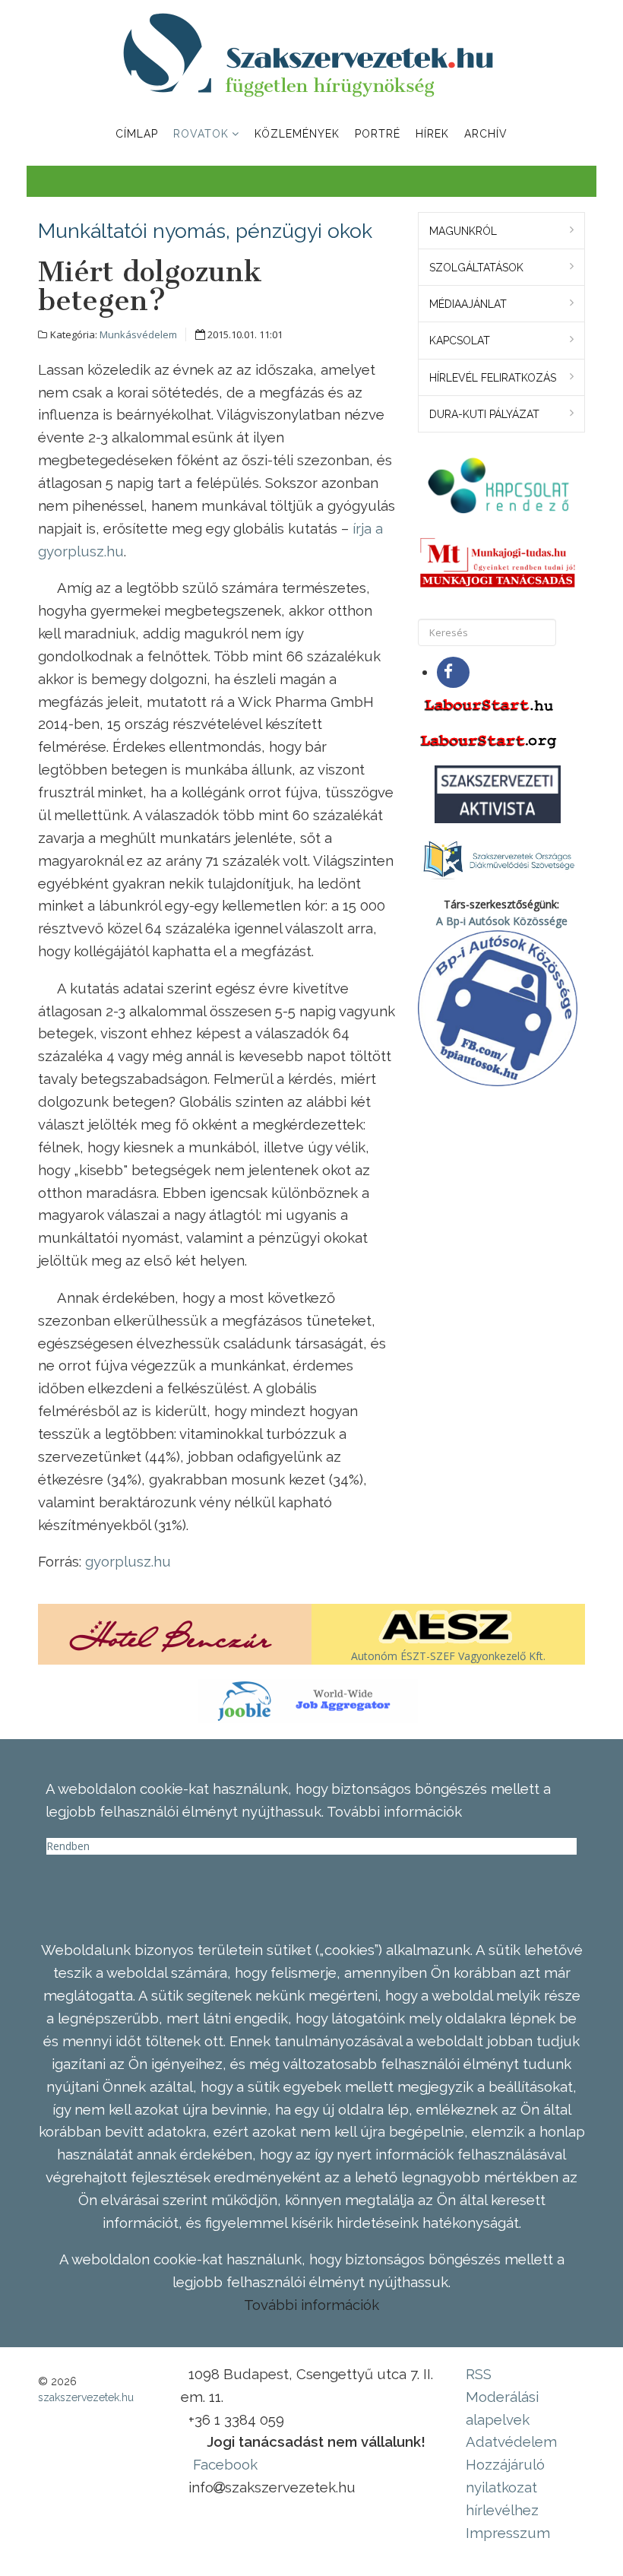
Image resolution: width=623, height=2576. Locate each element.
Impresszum (508, 2533)
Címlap (137, 134)
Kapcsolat (460, 341)
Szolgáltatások (476, 268)
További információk (311, 2305)
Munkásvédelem (138, 334)
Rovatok (201, 134)
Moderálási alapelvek (502, 2408)
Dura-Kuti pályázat (484, 414)
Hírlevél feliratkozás (493, 378)
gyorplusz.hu (128, 1561)
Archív (486, 134)
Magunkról (463, 231)
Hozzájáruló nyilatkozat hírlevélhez (505, 2487)
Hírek (432, 134)
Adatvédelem (511, 2441)
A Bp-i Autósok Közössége (502, 921)
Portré (378, 134)
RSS (479, 2374)
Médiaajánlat (468, 304)
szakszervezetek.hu (86, 2397)
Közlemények (297, 134)
